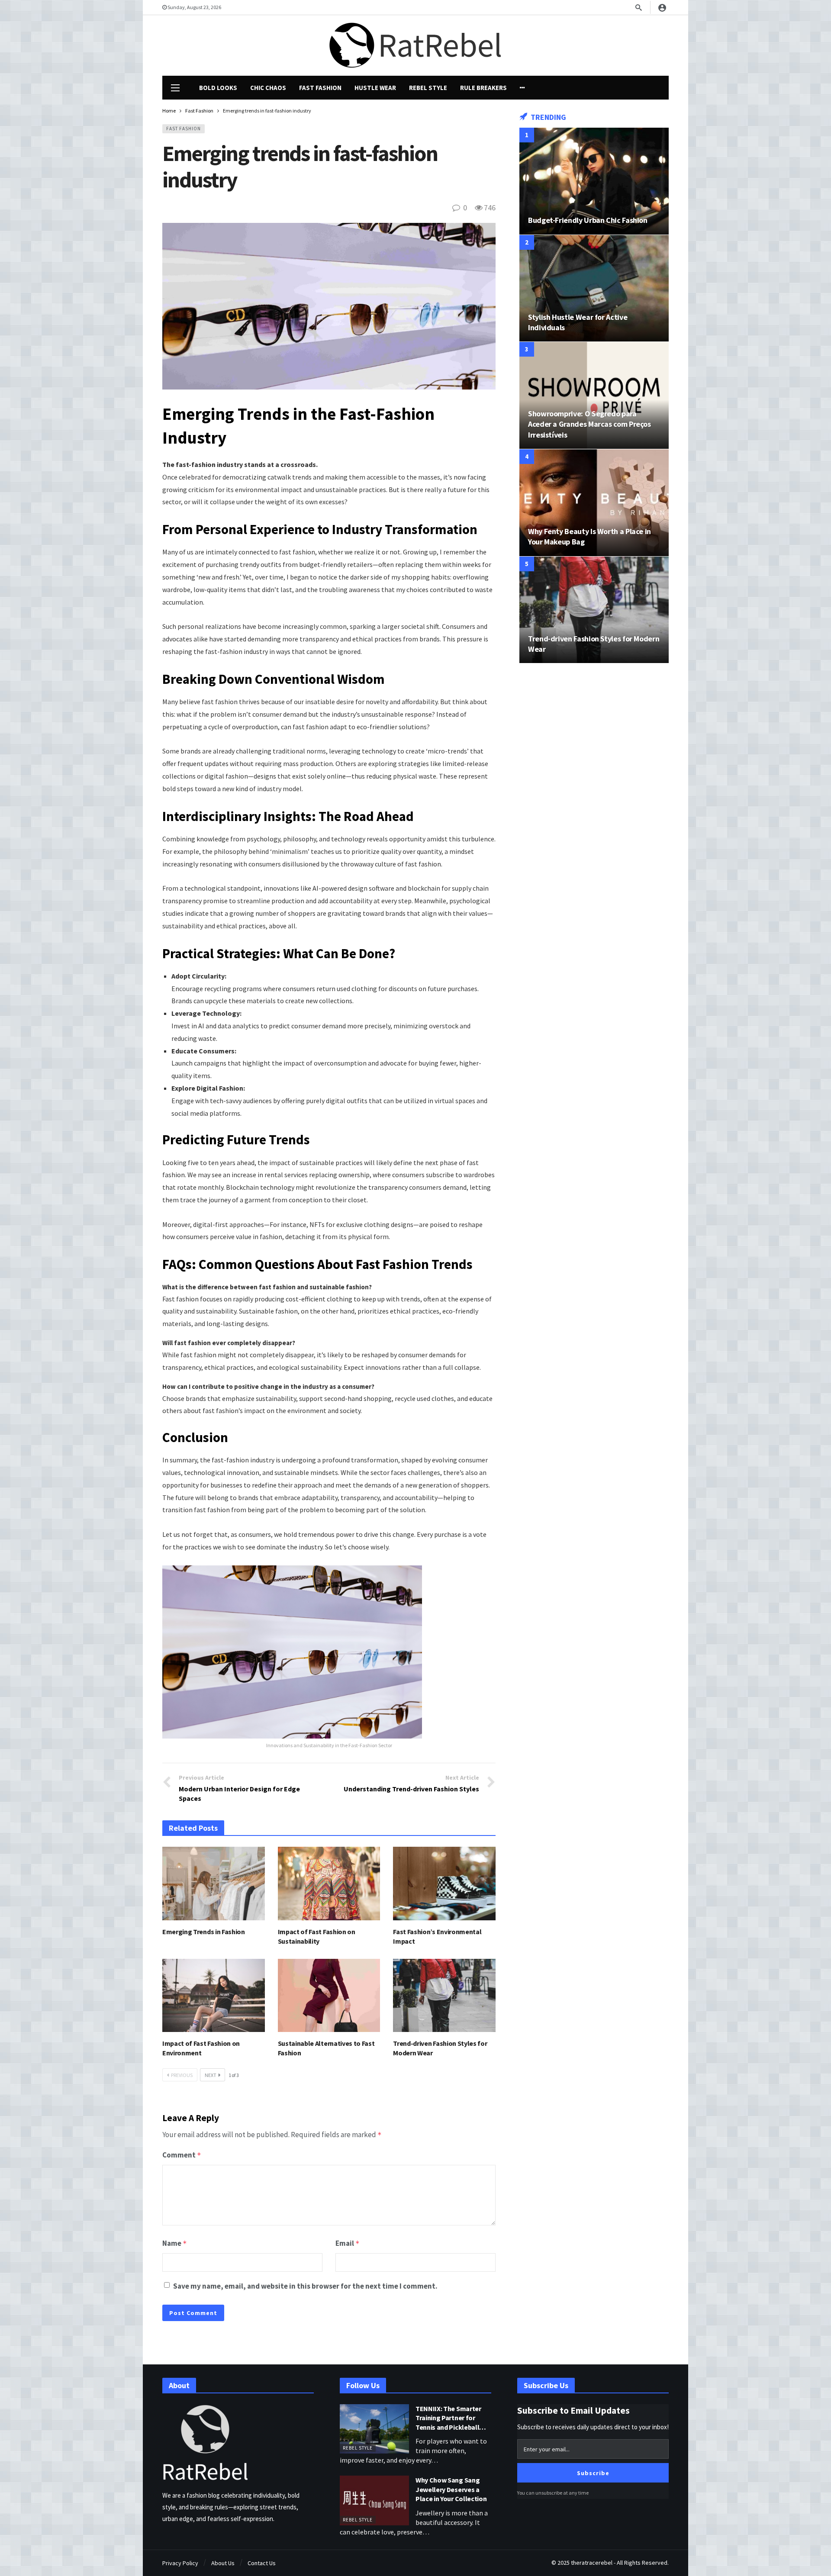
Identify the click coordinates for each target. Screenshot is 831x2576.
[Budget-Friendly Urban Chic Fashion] (594, 181)
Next (211, 2075)
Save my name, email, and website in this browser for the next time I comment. (305, 2286)
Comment (182, 2155)
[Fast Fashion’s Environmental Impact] (444, 1883)
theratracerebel (592, 2563)
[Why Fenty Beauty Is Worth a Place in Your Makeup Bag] (594, 503)
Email (348, 2243)
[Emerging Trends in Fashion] (214, 1883)
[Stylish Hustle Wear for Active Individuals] (594, 288)
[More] (522, 88)
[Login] (662, 7)
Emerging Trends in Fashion (204, 1932)
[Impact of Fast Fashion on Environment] (214, 1995)
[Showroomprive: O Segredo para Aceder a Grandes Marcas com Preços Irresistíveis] (594, 395)
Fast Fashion (184, 129)
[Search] (638, 7)
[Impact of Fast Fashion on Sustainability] (329, 1883)
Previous (182, 2075)
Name (175, 2243)
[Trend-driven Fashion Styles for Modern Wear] (444, 1995)
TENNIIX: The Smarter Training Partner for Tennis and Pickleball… (451, 2418)
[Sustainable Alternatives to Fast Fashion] (329, 1995)
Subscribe (593, 2473)
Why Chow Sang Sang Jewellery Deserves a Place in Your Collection (451, 2489)
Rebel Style (358, 2448)
